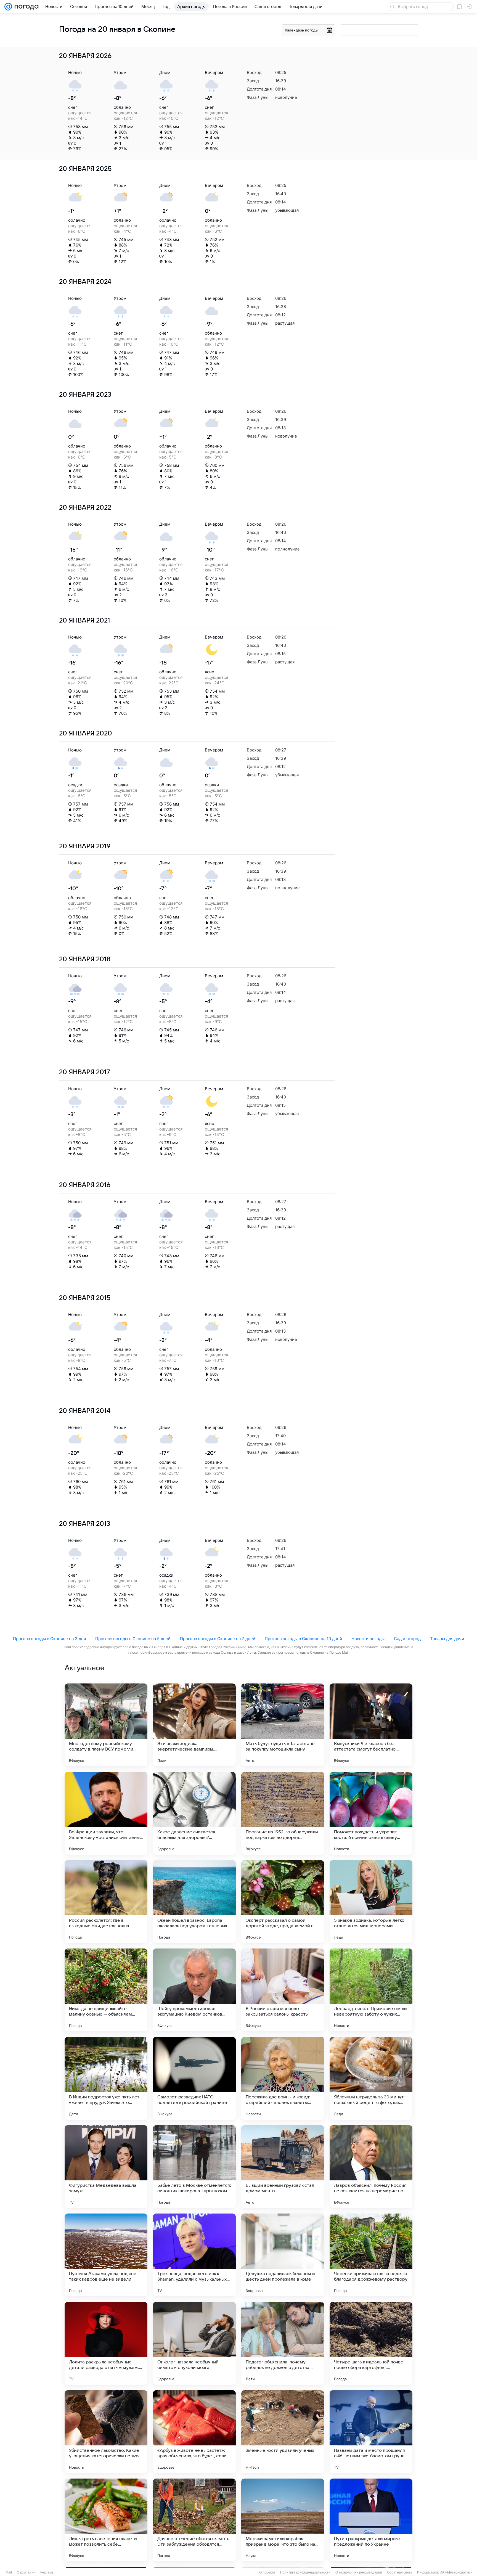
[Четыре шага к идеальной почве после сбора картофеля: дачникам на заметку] (371, 2343)
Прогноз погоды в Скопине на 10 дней (303, 1639)
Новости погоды (368, 1639)
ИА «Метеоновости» (456, 2572)
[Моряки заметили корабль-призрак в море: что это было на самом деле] (283, 2520)
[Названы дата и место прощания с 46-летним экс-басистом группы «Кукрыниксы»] (371, 2432)
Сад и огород (407, 1639)
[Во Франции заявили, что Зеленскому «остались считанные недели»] (106, 1813)
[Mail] (8, 7)
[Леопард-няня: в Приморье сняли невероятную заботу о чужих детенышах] (371, 1990)
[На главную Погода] (25, 7)
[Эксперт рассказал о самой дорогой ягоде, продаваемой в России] (283, 1902)
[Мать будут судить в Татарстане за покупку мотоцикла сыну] (283, 1725)
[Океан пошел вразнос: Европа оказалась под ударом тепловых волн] (194, 1902)
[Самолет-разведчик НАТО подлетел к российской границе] (194, 2078)
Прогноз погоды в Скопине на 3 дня (49, 1639)
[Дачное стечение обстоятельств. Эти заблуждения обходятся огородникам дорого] (194, 2520)
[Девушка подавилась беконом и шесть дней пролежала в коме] (283, 2255)
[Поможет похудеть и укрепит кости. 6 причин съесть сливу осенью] (371, 1813)
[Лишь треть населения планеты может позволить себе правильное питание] (106, 2520)
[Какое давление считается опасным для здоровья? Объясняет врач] (194, 1813)
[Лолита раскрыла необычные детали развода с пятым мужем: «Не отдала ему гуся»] (106, 2343)
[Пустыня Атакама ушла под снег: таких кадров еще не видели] (106, 2255)
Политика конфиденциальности (305, 2572)
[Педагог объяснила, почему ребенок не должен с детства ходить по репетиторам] (283, 2343)
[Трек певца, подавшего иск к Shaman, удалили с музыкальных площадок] (194, 2255)
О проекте (267, 2572)
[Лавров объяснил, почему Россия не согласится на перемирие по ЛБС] (371, 2167)
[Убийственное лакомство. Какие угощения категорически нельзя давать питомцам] (106, 2432)
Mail (9, 2572)
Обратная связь (400, 2572)
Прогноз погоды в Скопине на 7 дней (218, 1639)
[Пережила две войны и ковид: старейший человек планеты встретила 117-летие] (283, 2078)
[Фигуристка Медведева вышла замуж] (106, 2167)
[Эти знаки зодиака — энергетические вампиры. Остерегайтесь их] (194, 1725)
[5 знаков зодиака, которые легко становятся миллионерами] (371, 1902)
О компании (26, 2572)
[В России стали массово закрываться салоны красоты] (283, 1990)
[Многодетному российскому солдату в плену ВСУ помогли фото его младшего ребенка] (106, 1725)
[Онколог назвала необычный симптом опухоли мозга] (194, 2343)
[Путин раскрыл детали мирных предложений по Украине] (371, 2520)
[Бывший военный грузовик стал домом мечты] (283, 2167)
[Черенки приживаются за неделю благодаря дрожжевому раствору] (371, 2255)
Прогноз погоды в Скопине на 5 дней (133, 1639)
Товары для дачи (447, 1639)
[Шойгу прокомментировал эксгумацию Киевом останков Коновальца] (194, 1990)
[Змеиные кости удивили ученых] (283, 2432)
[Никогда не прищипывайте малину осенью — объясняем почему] (106, 1990)
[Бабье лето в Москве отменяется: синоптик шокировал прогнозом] (194, 2167)
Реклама (47, 2572)
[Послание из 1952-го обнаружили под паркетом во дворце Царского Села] (283, 1813)
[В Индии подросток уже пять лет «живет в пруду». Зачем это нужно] (106, 2078)
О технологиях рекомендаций (359, 2572)
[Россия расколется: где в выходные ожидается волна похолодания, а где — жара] (106, 1902)
